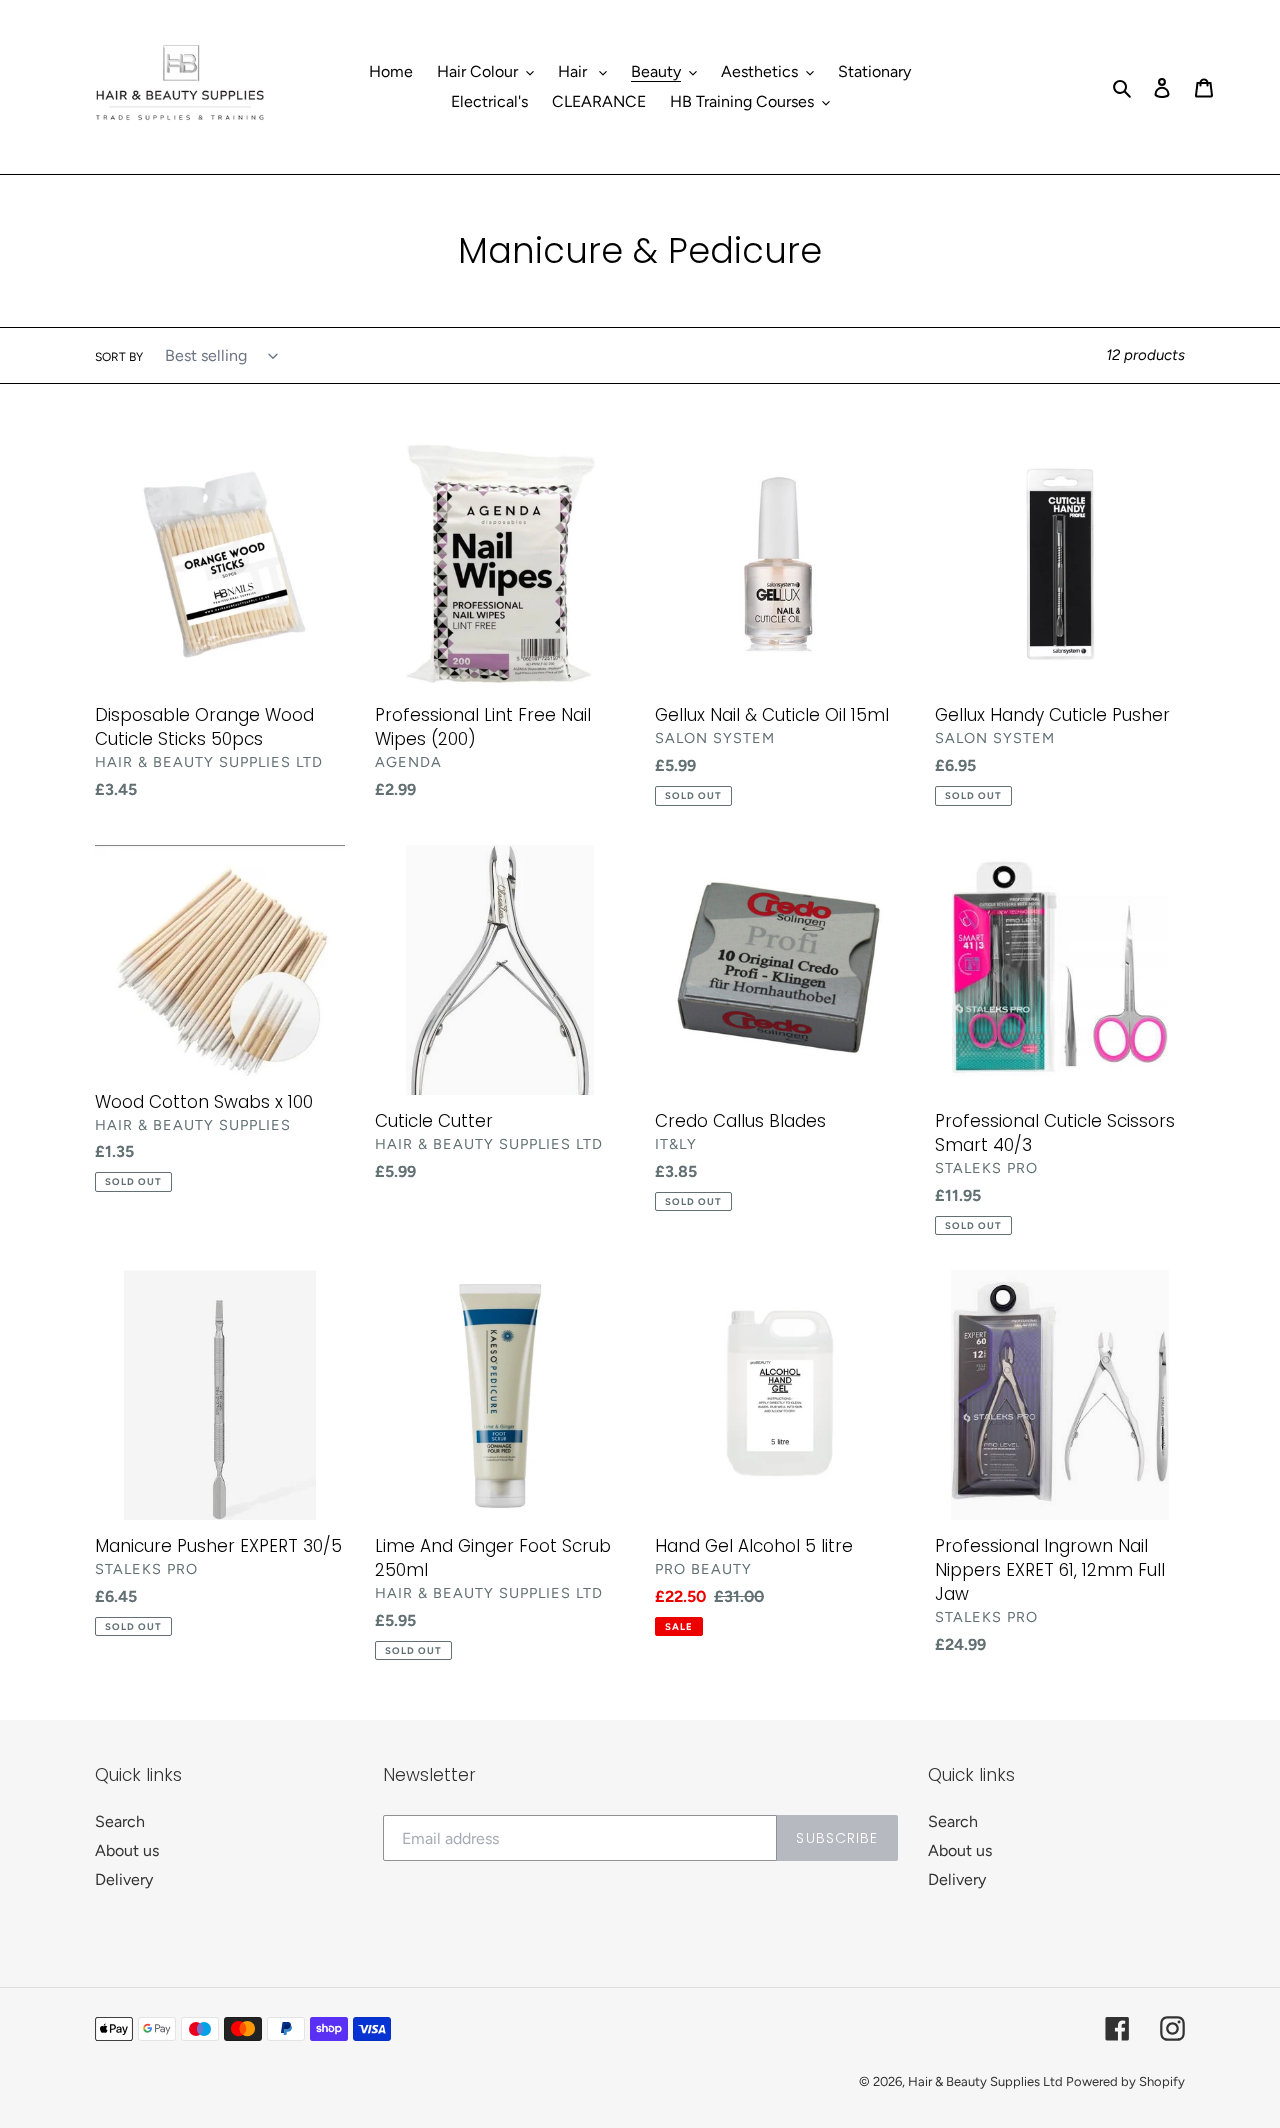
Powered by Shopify (1125, 2081)
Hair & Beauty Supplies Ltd (987, 2081)
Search (120, 1821)
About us (127, 1850)
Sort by (119, 357)
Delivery (124, 1879)
